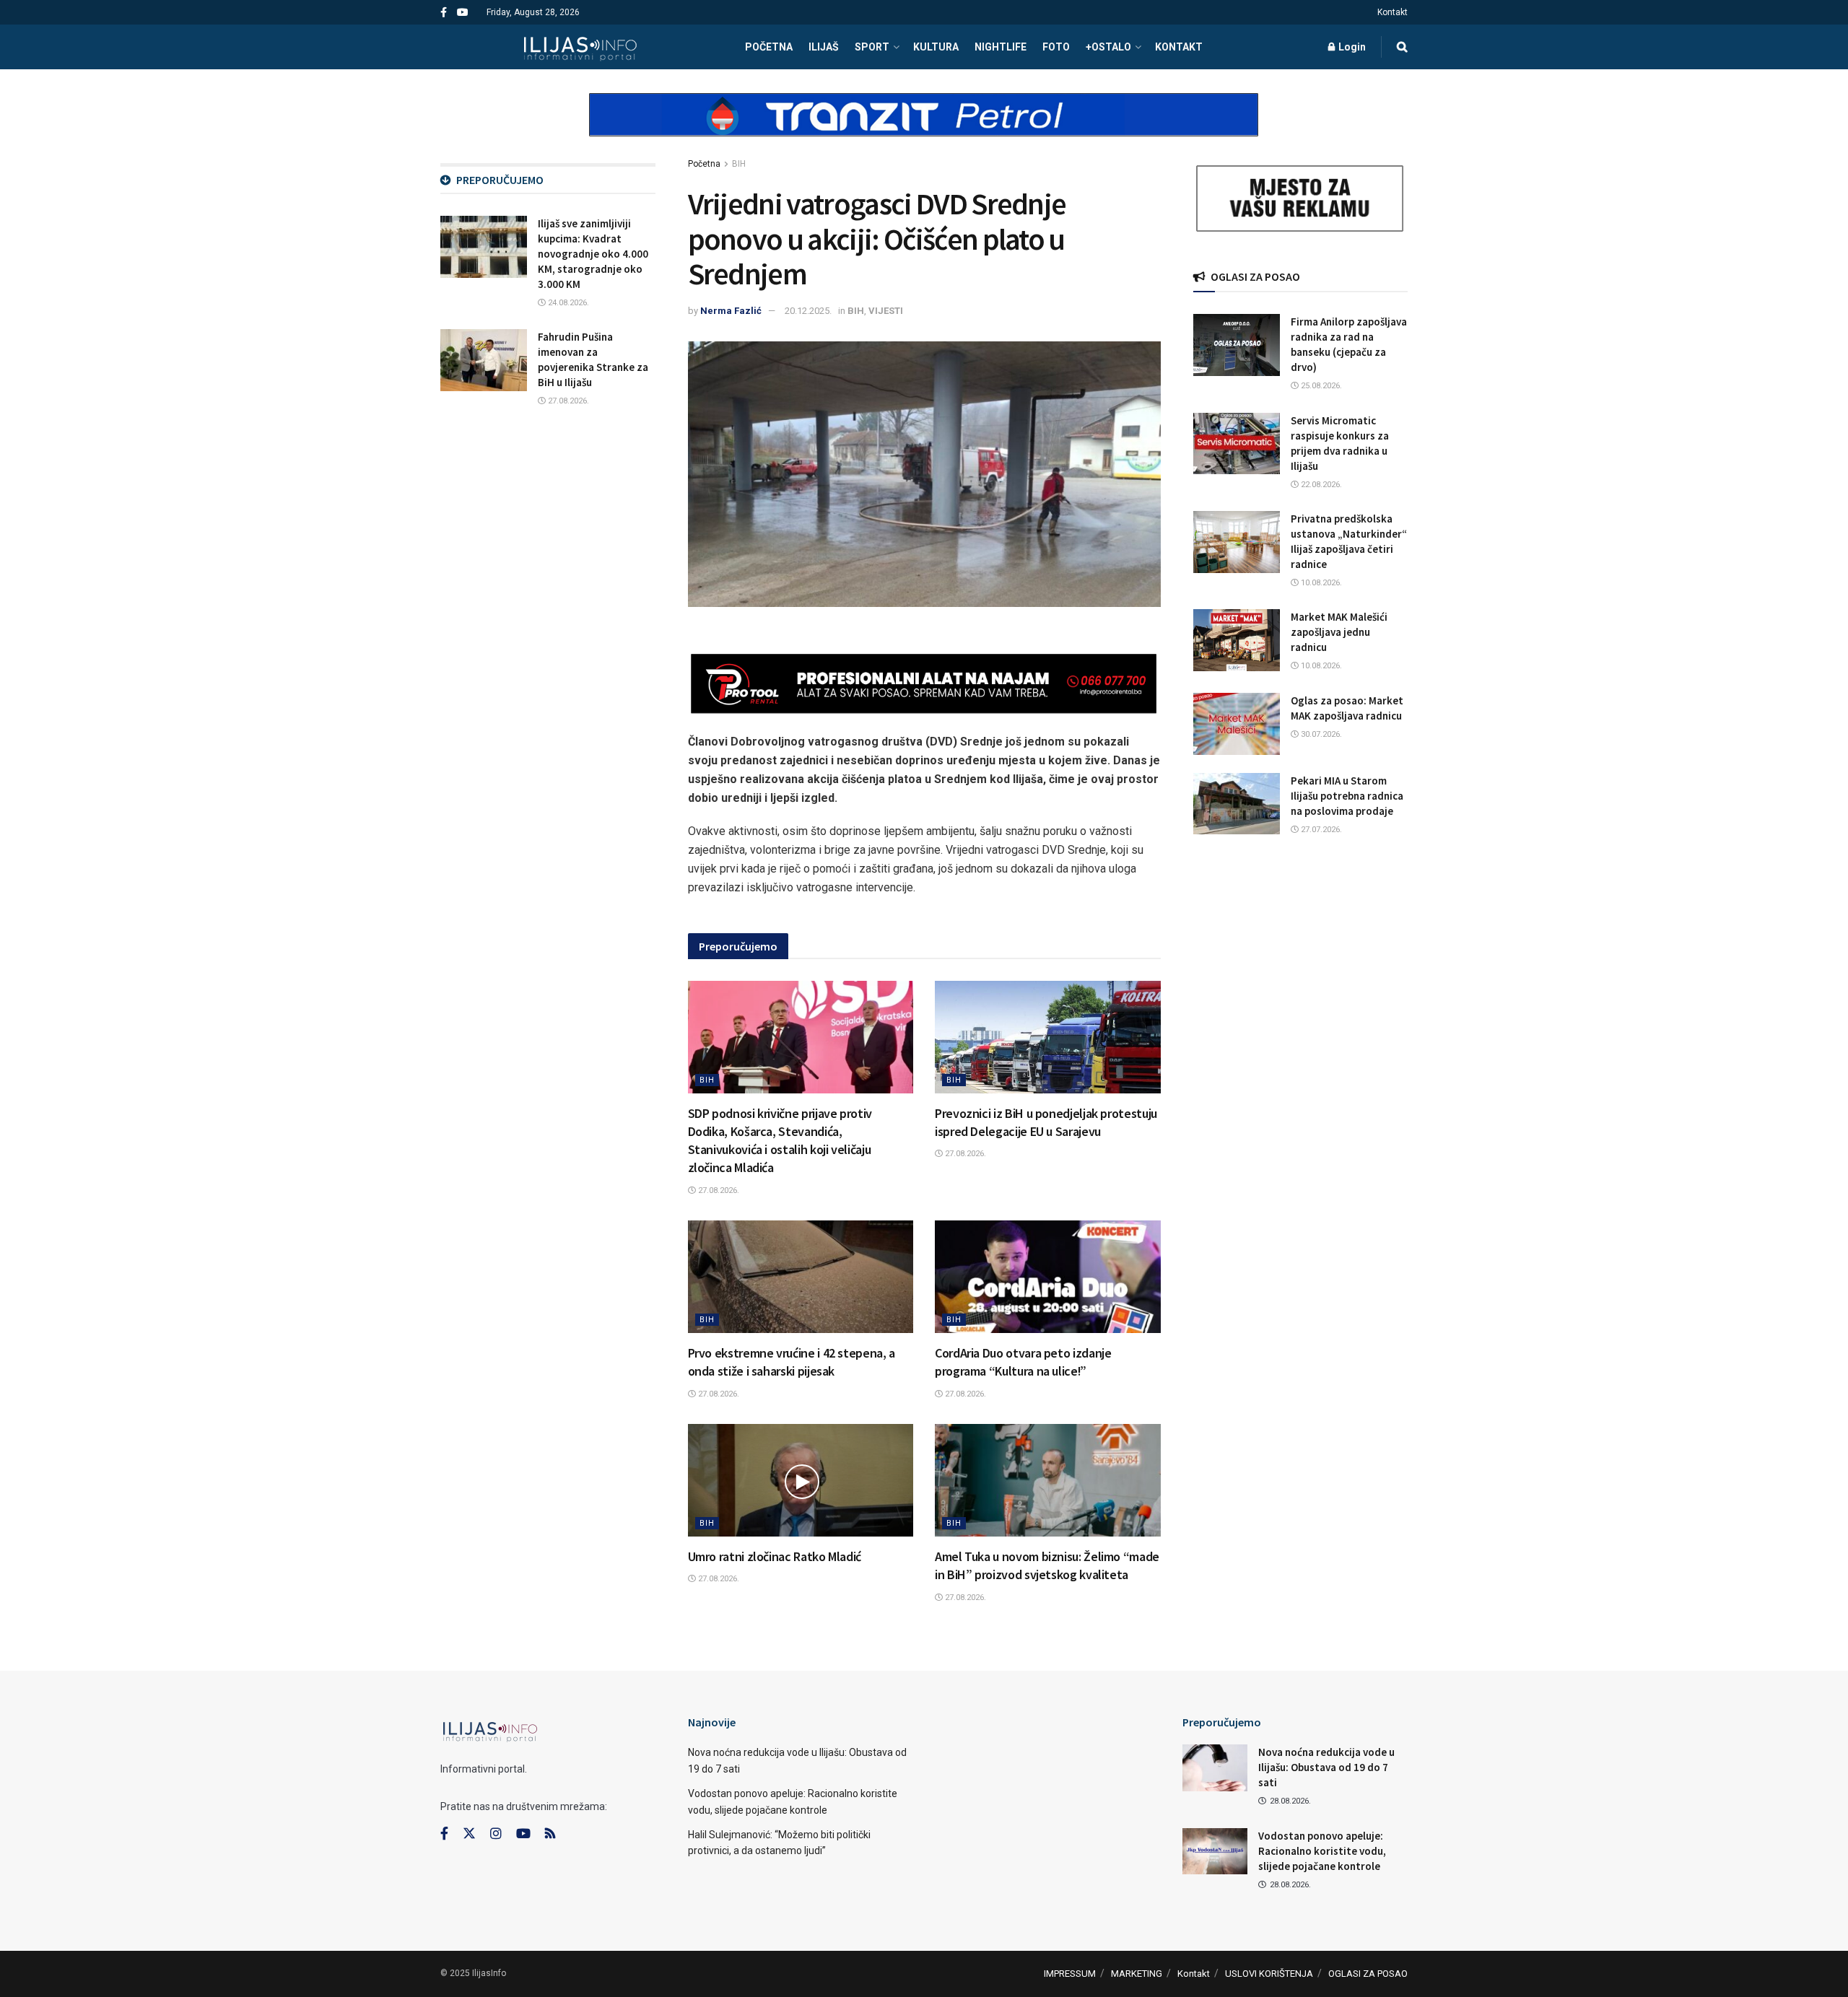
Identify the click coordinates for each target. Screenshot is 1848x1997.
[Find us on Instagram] (496, 1834)
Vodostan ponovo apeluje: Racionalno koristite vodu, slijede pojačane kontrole (1322, 1851)
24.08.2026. (567, 303)
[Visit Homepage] (580, 47)
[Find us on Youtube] (463, 13)
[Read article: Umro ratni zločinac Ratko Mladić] (801, 1480)
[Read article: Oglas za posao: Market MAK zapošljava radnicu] (1237, 724)
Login (1351, 47)
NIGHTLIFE (1001, 47)
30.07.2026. (1320, 734)
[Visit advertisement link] (924, 127)
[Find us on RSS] (550, 1834)
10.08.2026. (1320, 583)
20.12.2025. (808, 311)
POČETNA (769, 47)
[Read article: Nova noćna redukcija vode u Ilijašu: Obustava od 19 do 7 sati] (1215, 1767)
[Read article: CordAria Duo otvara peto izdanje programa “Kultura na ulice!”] (1048, 1277)
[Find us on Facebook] (444, 13)
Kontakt (1392, 12)
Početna (704, 164)
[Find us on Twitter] (469, 1834)
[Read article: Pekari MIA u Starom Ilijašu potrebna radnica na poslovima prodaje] (1237, 804)
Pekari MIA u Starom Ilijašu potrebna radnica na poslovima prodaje (1347, 796)
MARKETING (1137, 1974)
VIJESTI (886, 311)
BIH (739, 164)
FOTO (1056, 47)
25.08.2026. (1320, 386)
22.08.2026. (1320, 485)
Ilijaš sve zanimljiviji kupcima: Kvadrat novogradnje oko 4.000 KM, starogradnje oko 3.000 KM (593, 254)
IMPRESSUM (1070, 1974)
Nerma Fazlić (731, 311)
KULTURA (936, 47)
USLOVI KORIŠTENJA (1269, 1974)
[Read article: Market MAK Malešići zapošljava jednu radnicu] (1237, 640)
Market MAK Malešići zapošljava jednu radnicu (1339, 632)
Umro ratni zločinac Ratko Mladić (775, 1556)
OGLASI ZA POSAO (1368, 1974)
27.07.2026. (1320, 830)
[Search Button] (1402, 47)
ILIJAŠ (824, 47)
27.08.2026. (718, 1190)
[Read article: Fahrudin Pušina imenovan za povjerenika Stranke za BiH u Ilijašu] (484, 360)
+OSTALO (1108, 47)
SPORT (872, 47)
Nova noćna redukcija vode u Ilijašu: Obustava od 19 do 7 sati (1326, 1767)
